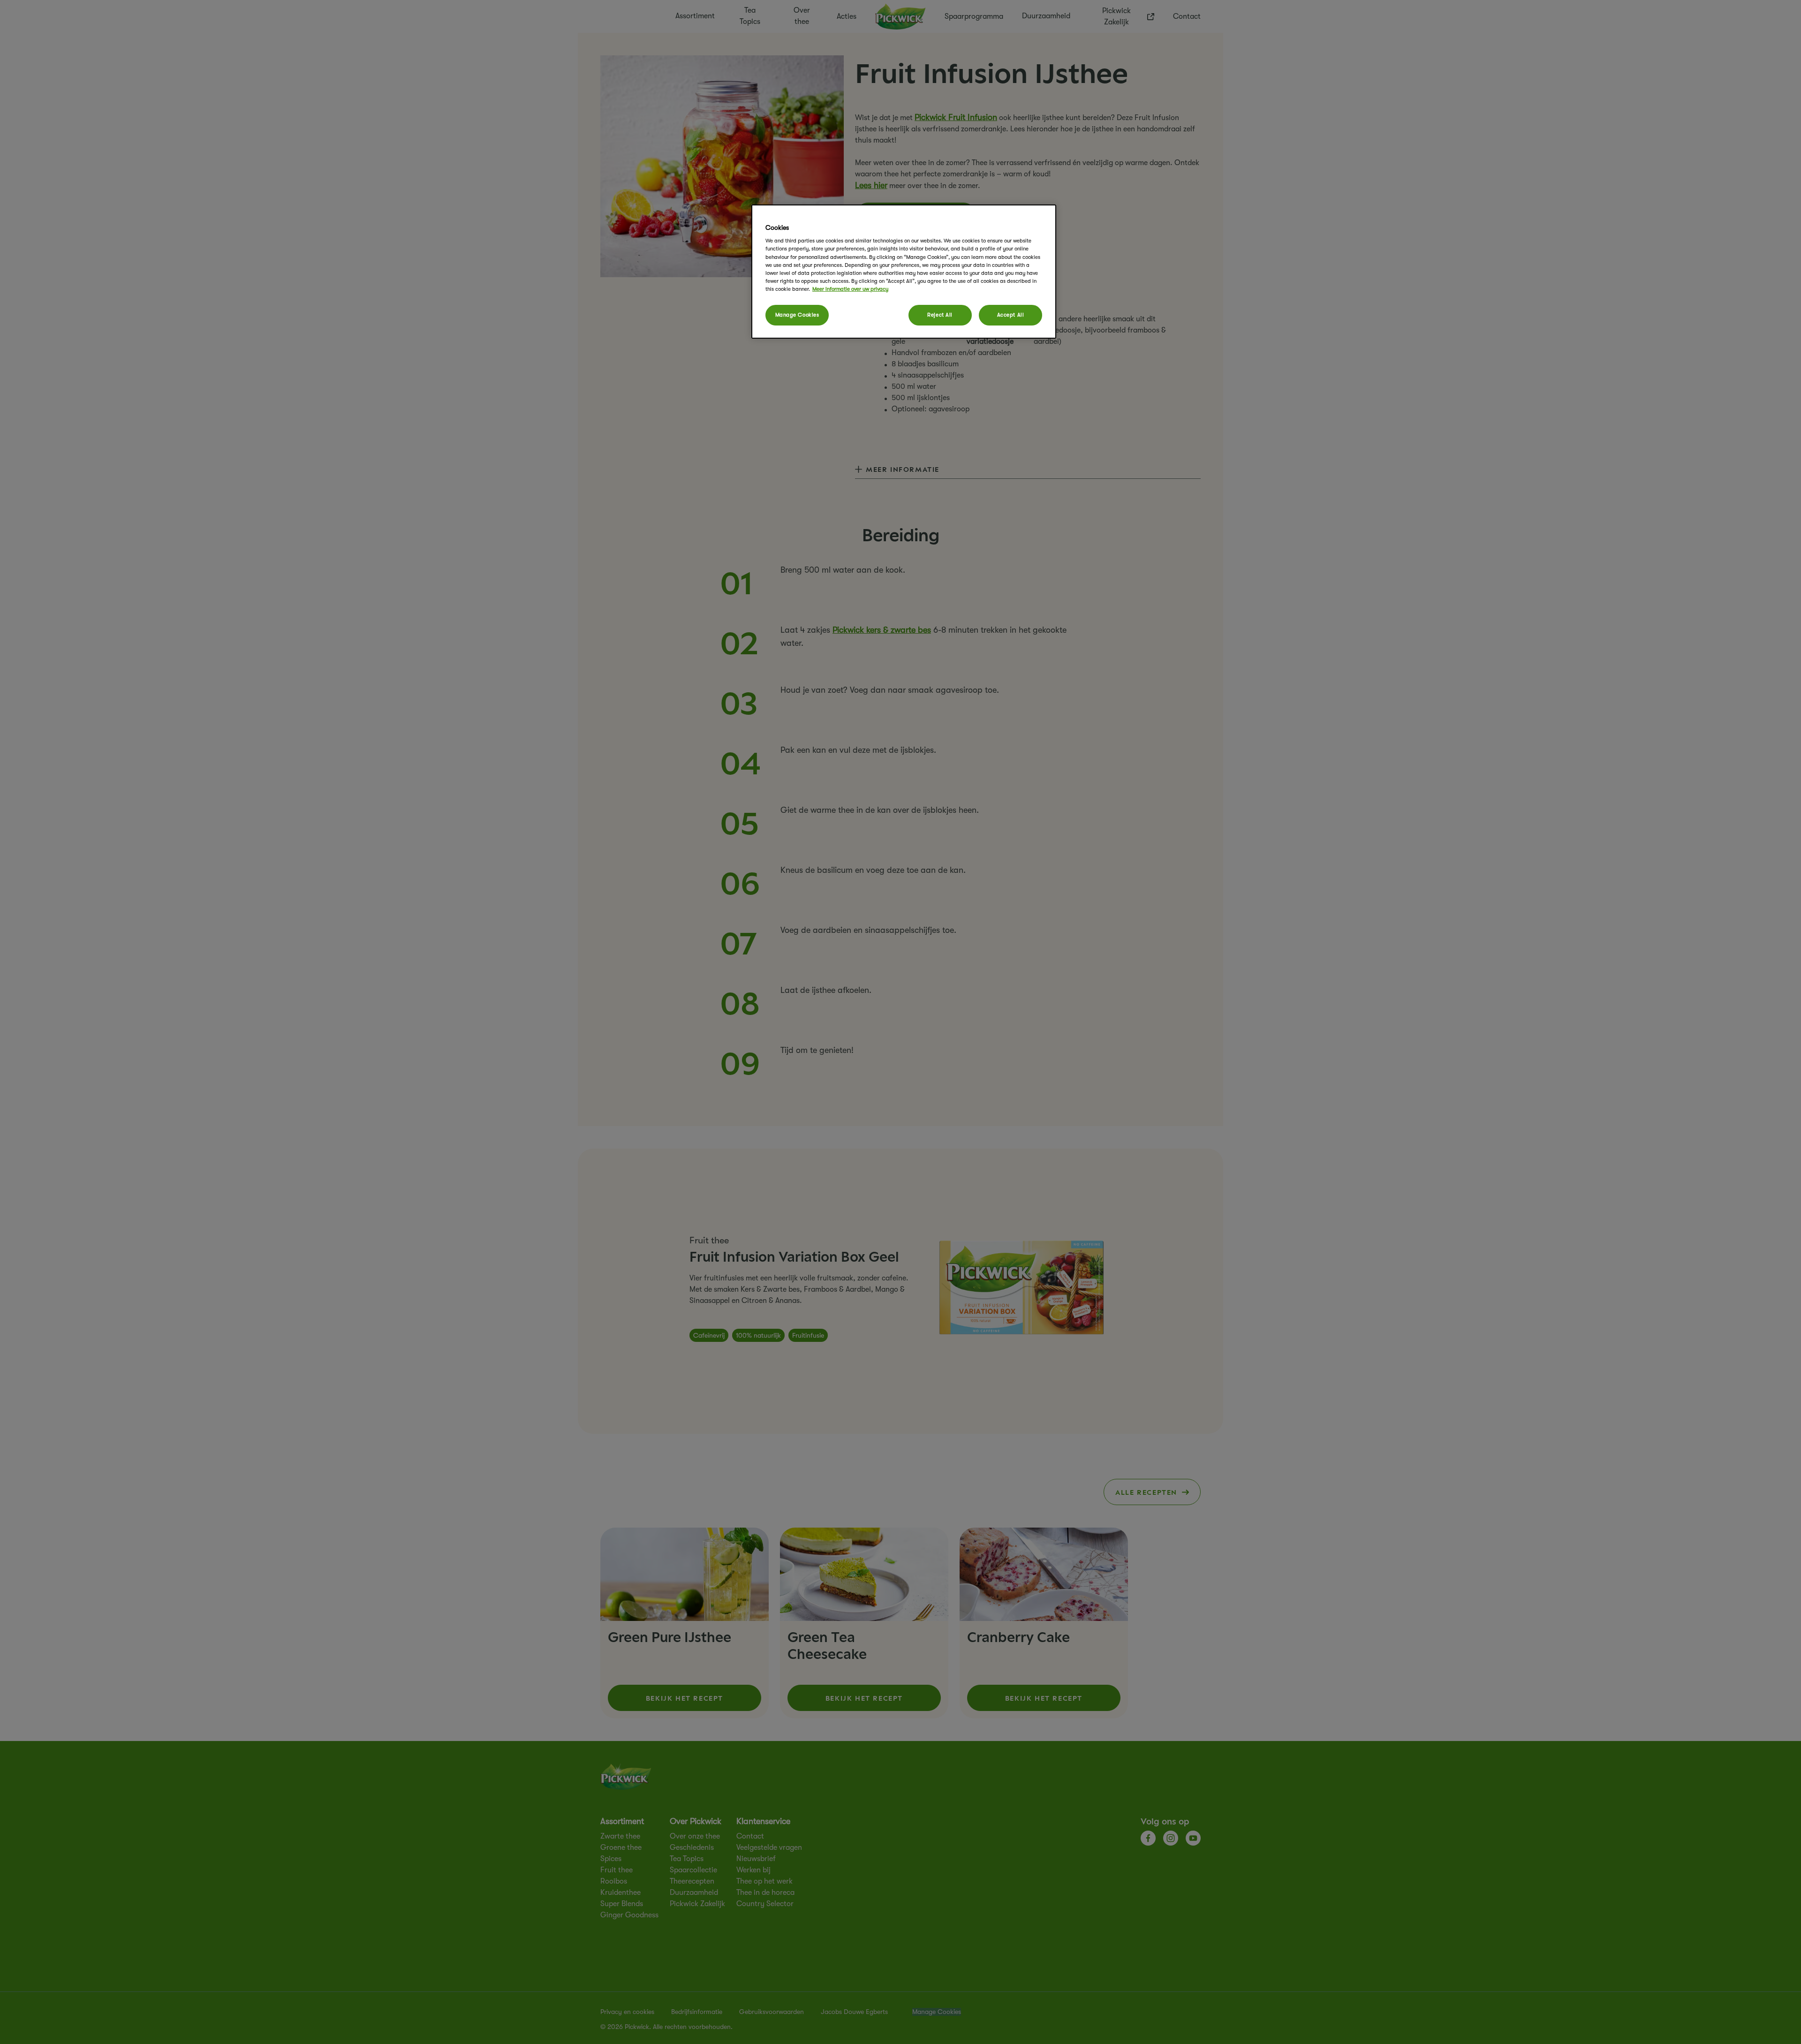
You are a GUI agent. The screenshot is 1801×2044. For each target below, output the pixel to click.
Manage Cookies (797, 315)
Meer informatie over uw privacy (850, 289)
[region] (904, 272)
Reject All (940, 315)
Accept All (1011, 315)
